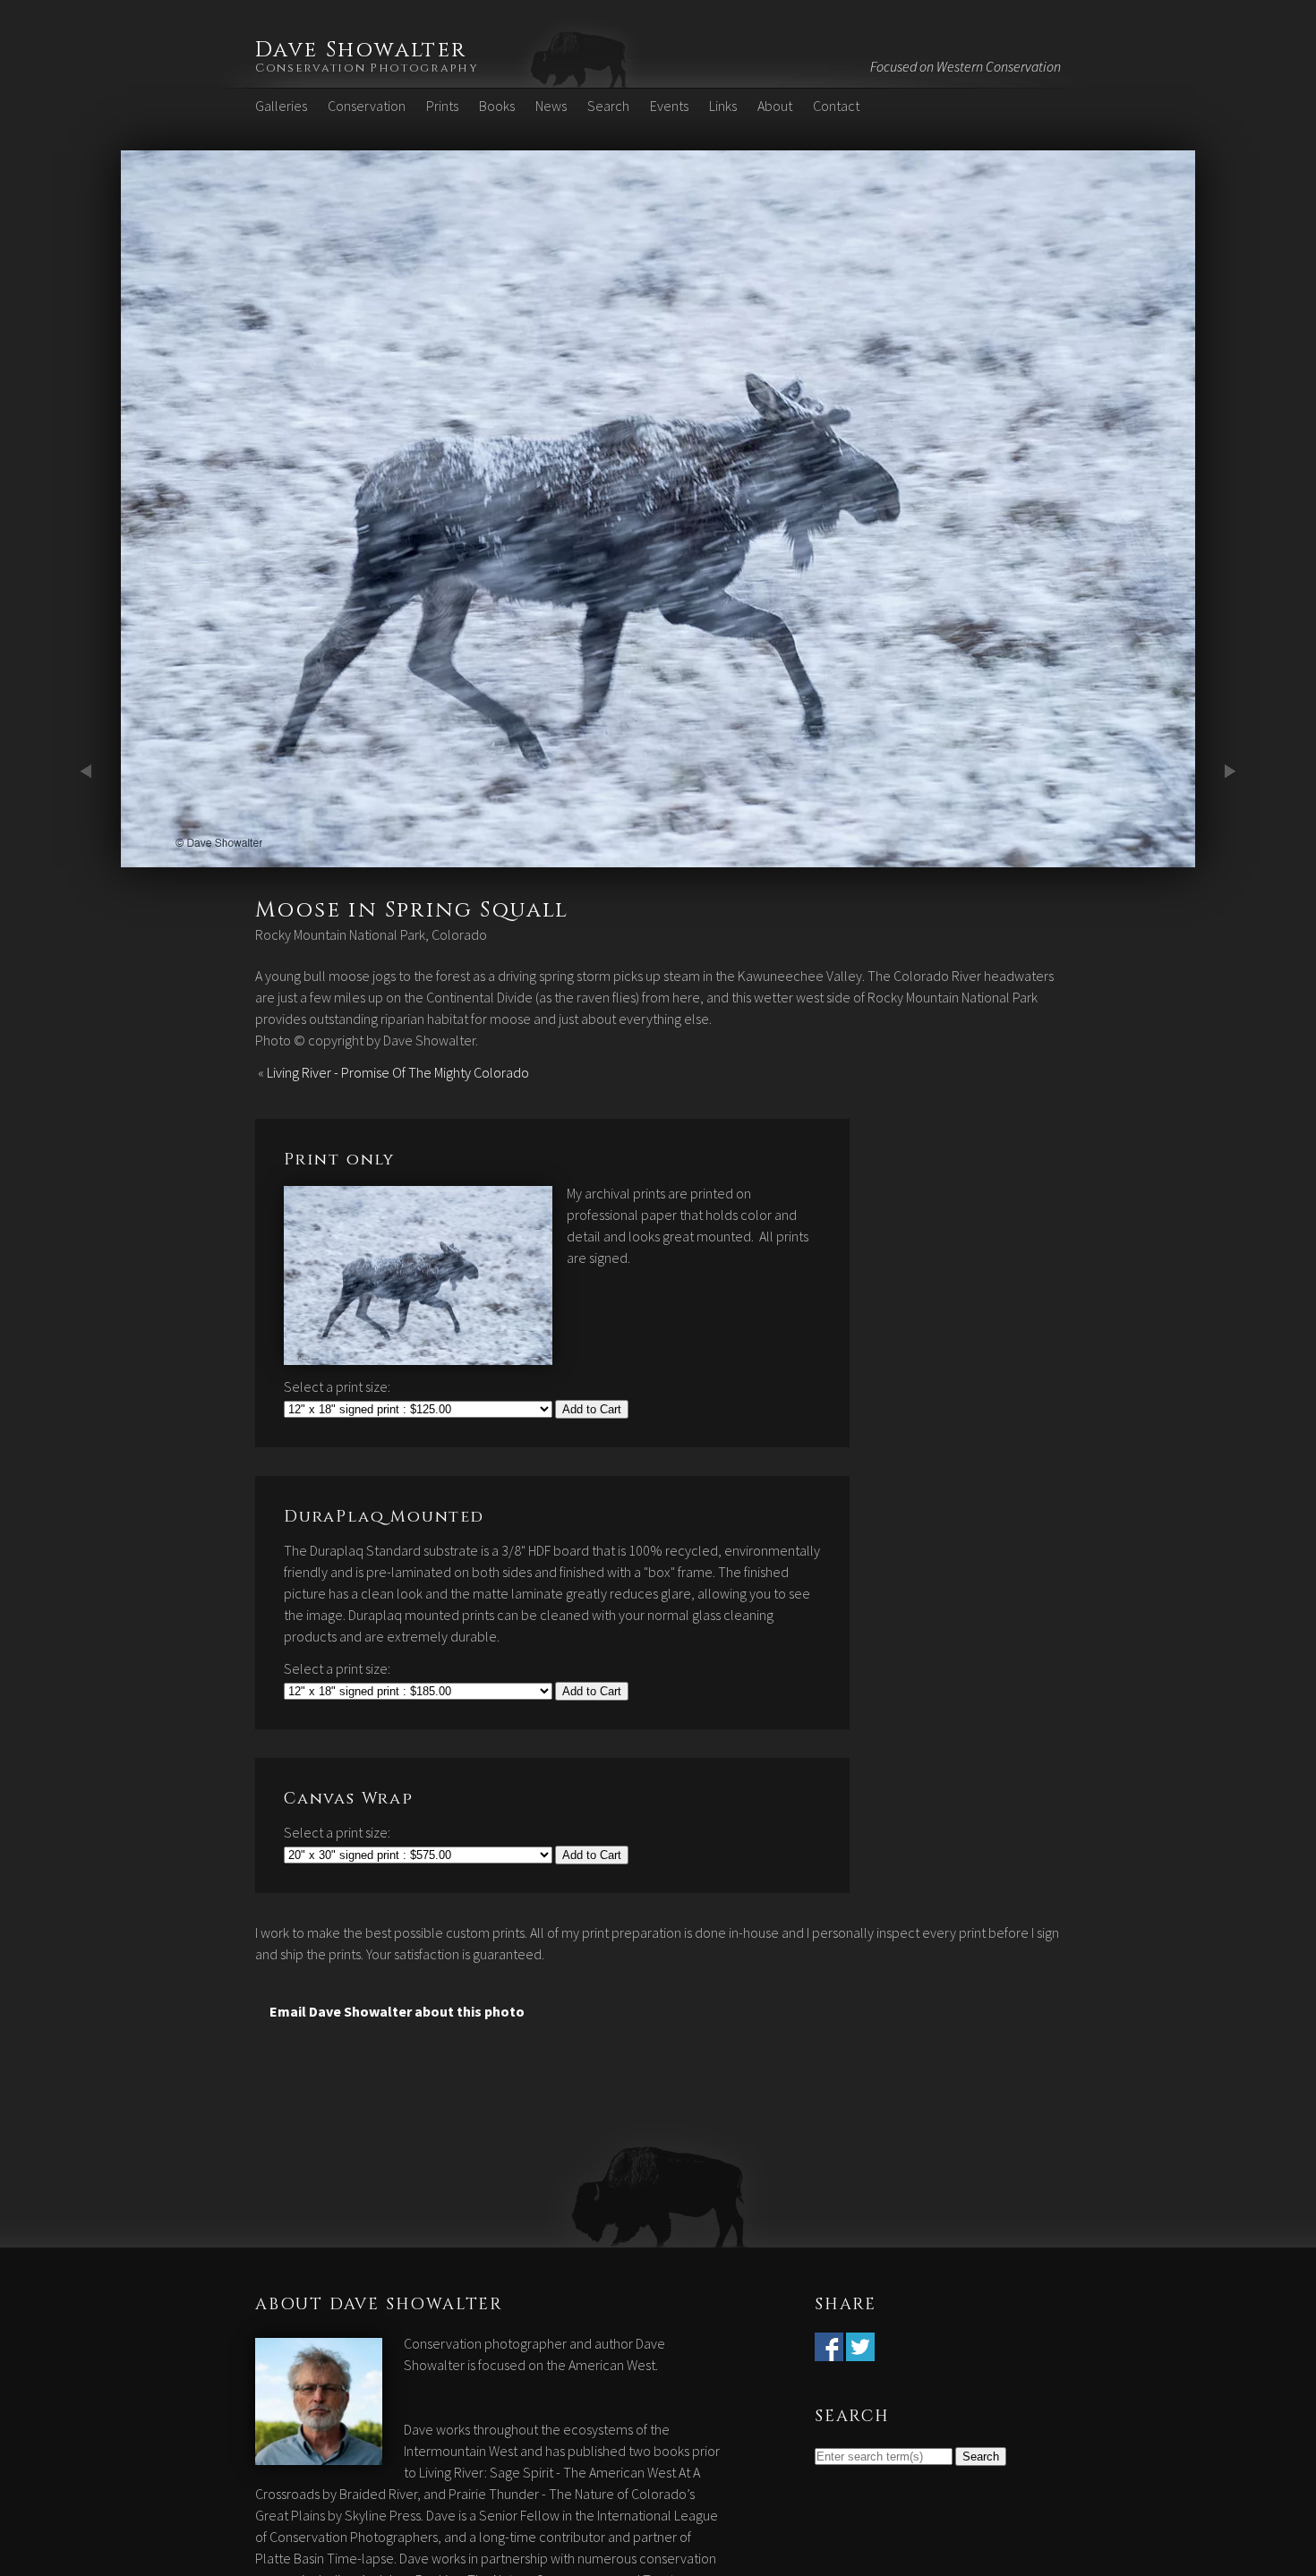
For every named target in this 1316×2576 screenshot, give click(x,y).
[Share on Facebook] (829, 2350)
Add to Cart (592, 1409)
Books (497, 106)
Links (723, 106)
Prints (442, 106)
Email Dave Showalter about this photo (397, 2011)
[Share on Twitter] (860, 2350)
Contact (836, 106)
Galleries (281, 106)
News (551, 106)
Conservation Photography (367, 68)
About (775, 106)
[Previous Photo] (90, 857)
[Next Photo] (658, 857)
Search (608, 106)
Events (669, 106)
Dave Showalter (361, 50)
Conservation (367, 106)
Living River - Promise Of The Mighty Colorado (398, 1072)
